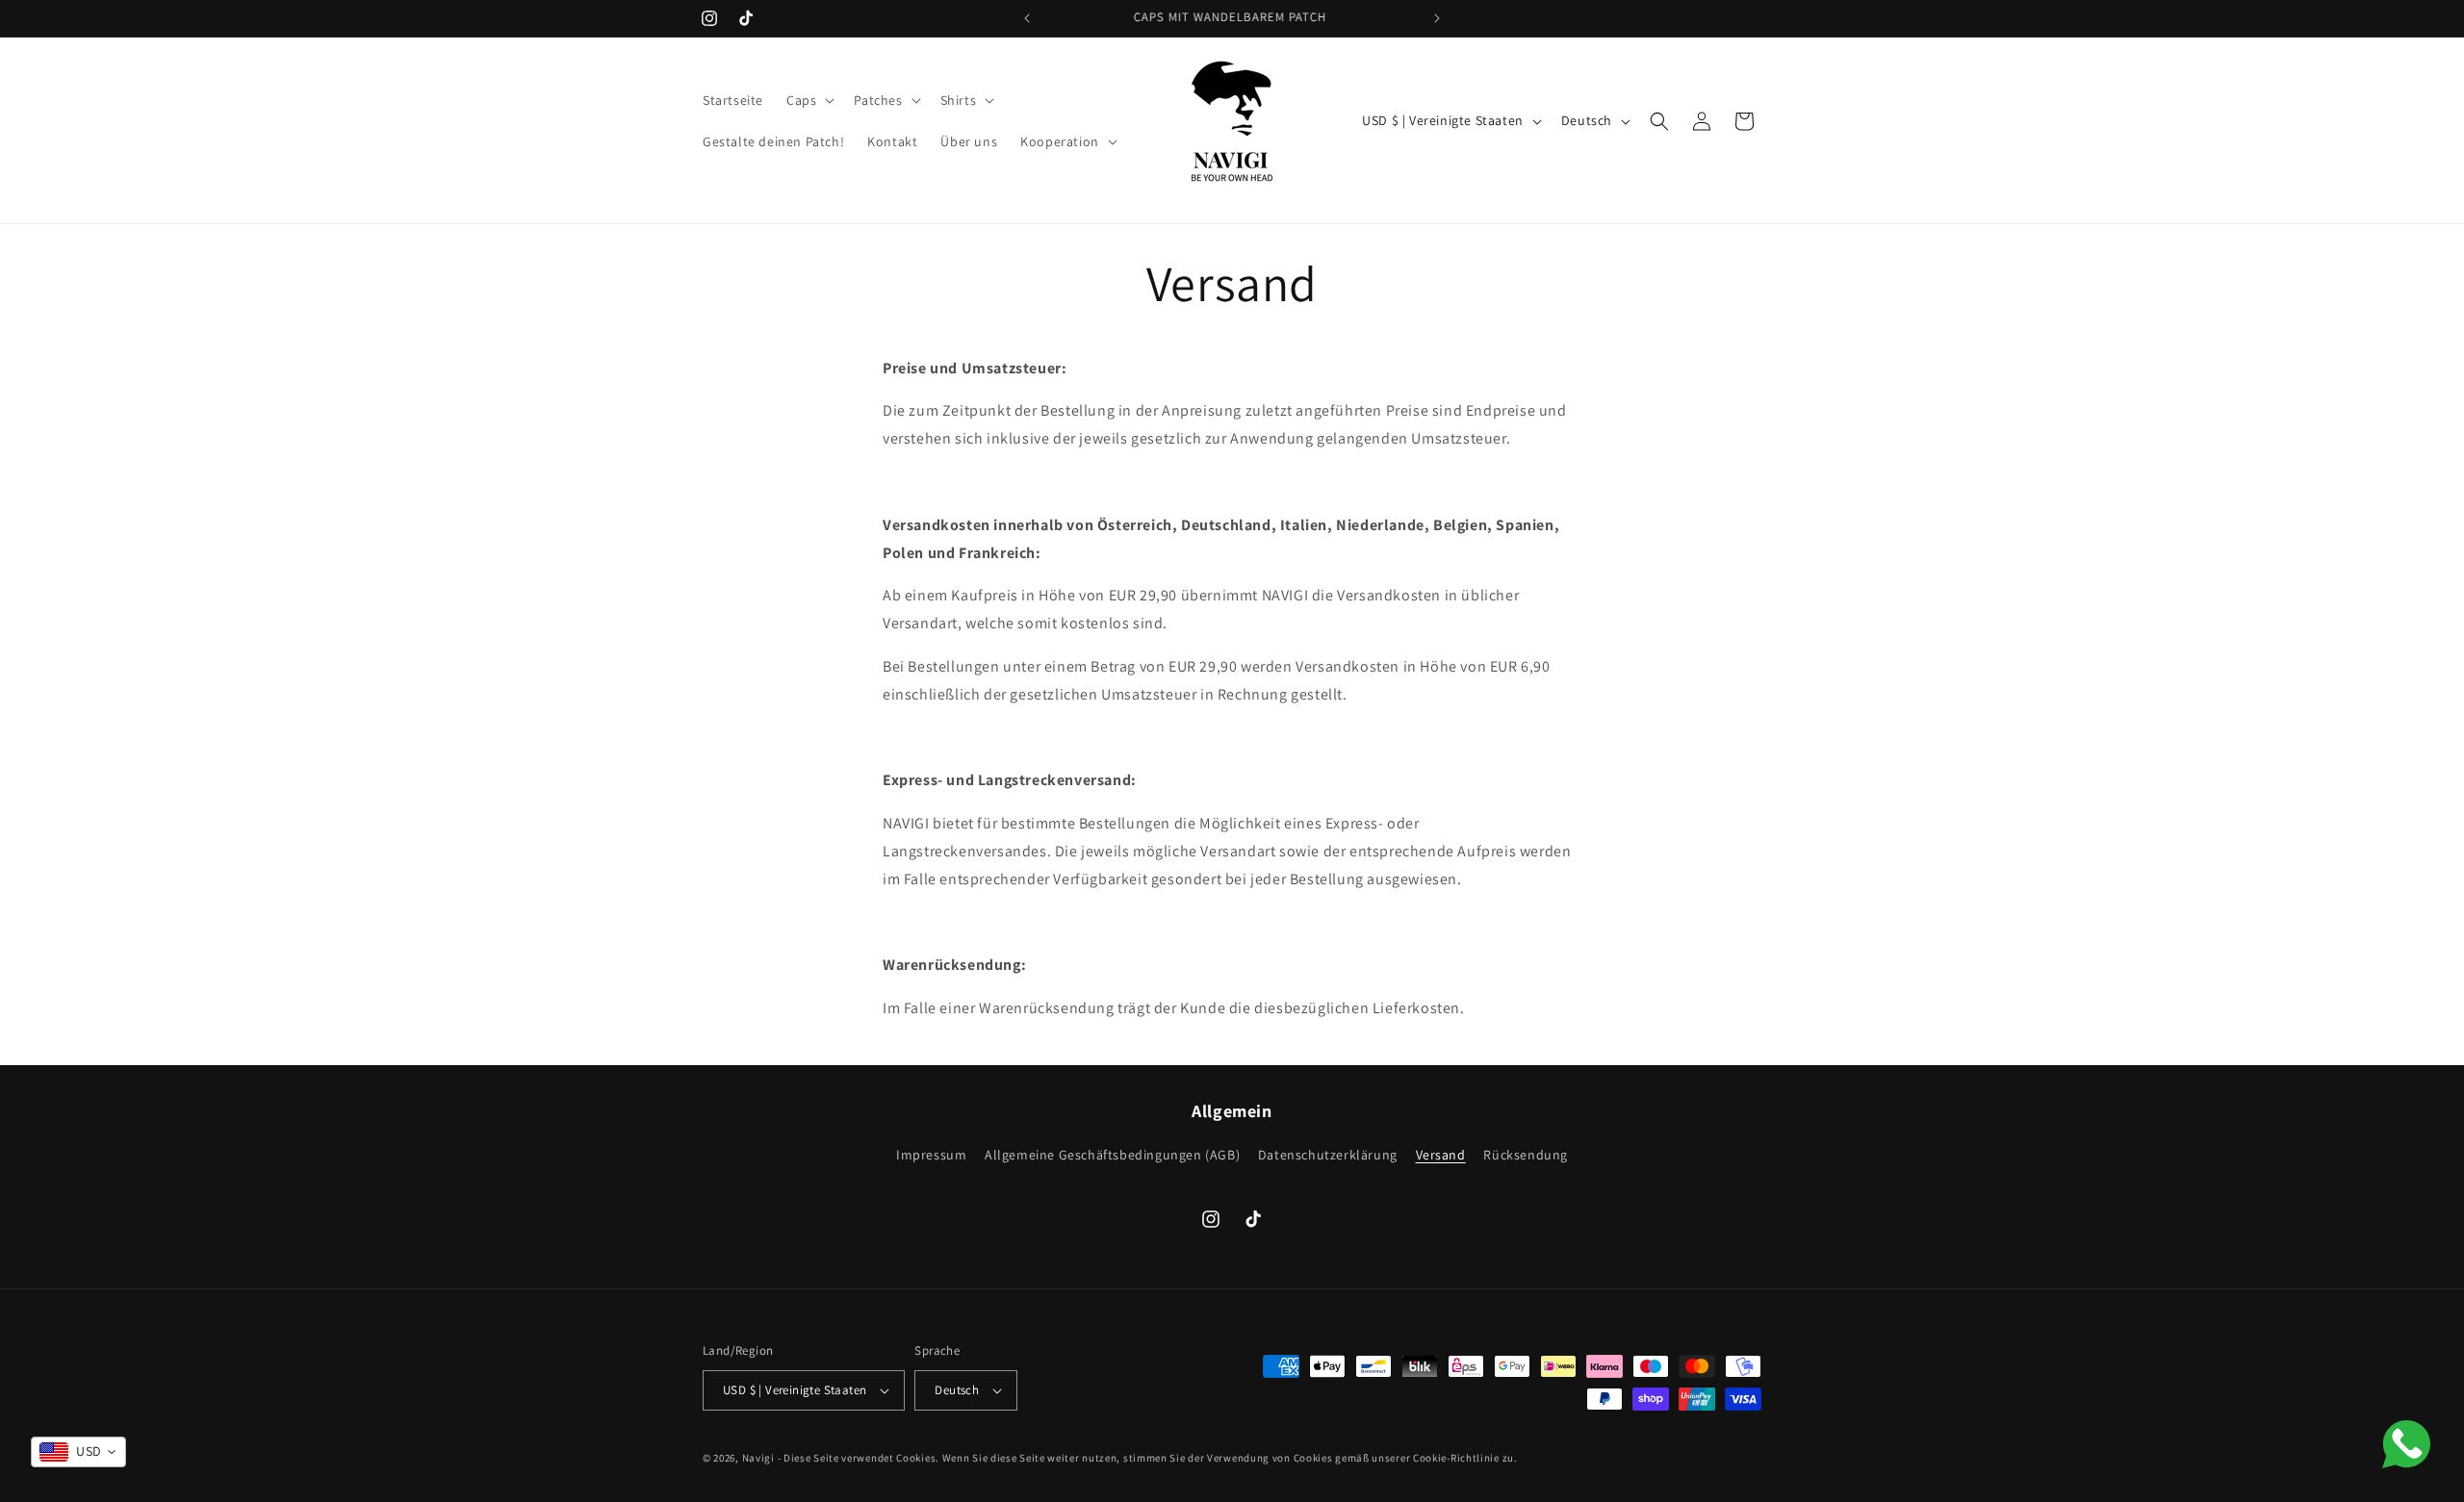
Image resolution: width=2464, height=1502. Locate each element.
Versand (1441, 1155)
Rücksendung (1526, 1155)
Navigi (758, 1458)
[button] (808, 100)
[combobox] (78, 1452)
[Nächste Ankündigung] (1437, 18)
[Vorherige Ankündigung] (1027, 18)
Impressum (931, 1157)
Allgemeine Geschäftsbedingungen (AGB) (1112, 1155)
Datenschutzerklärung (1328, 1155)
